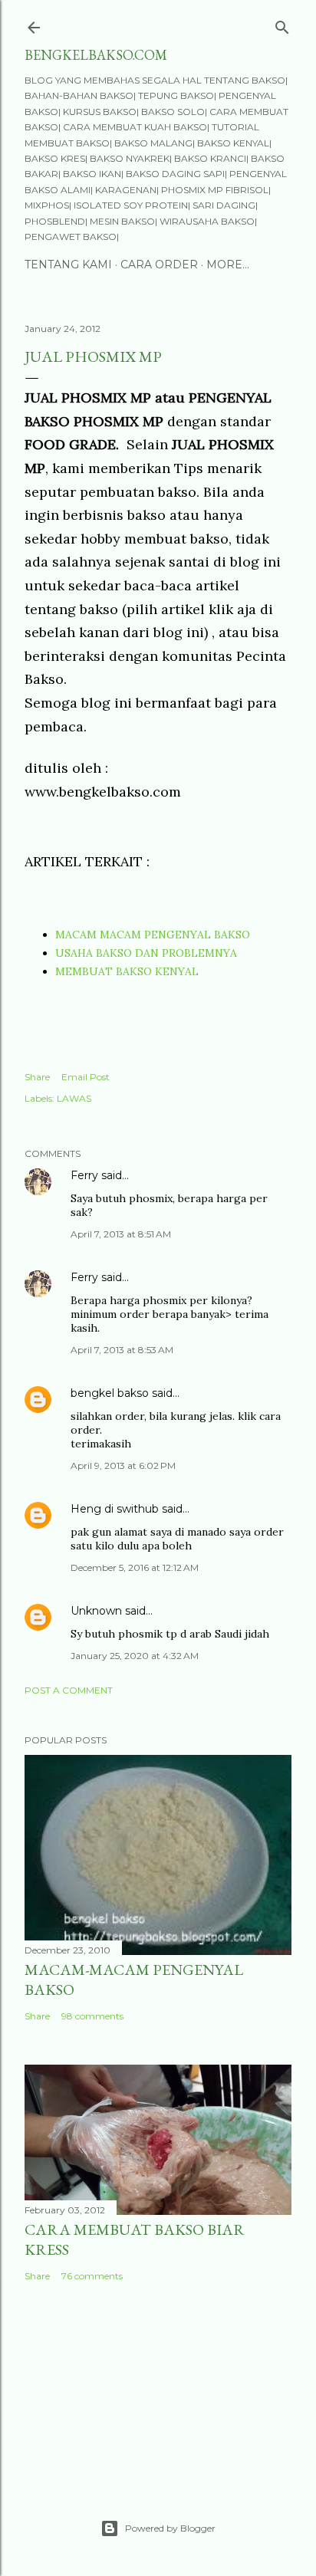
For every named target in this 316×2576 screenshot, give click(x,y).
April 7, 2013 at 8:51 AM (121, 1234)
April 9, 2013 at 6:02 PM (123, 1465)
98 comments (92, 2016)
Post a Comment (69, 1690)
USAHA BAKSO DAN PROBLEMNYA (146, 953)
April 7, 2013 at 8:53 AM (122, 1350)
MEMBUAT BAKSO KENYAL (127, 971)
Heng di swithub (115, 1509)
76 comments (92, 2276)
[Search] (282, 24)
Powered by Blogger (170, 2528)
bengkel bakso (110, 1393)
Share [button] (37, 1077)
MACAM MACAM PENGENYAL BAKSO (153, 935)
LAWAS (74, 1098)
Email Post (86, 1077)
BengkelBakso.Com (96, 55)
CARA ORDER (159, 264)
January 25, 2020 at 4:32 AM (135, 1656)
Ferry (84, 1175)
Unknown (96, 1611)
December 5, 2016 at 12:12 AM (135, 1567)
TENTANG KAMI (68, 264)
